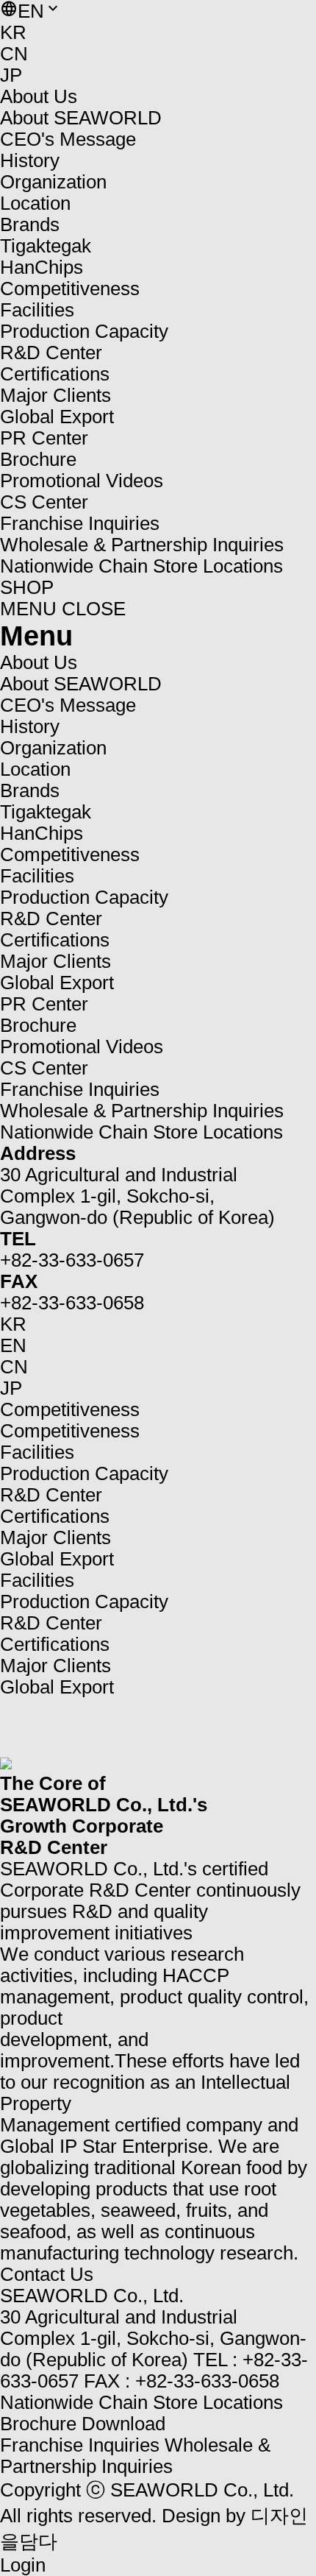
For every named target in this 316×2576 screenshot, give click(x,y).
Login (23, 2565)
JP (11, 75)
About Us (39, 96)
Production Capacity (84, 1473)
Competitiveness (70, 289)
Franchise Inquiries (80, 2445)
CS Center (44, 502)
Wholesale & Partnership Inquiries (135, 2456)
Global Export (57, 1559)
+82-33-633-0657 (72, 1260)
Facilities (37, 1452)
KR (13, 32)
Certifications (55, 1516)
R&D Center (51, 1495)
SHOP (27, 587)
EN (13, 1345)
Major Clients (55, 1538)
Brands (30, 224)
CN (14, 54)
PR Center (44, 438)
